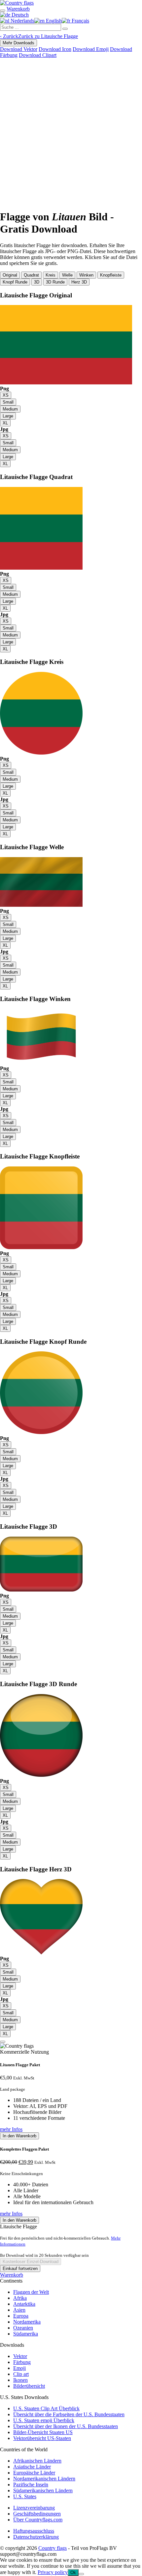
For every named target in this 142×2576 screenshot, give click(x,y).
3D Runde (55, 282)
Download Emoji (91, 49)
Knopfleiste (111, 275)
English (53, 21)
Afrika (20, 2298)
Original (10, 275)
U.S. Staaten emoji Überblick (44, 2420)
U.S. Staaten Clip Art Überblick (46, 2408)
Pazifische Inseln (31, 2485)
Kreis (51, 275)
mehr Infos (11, 2129)
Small (8, 402)
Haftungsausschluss (34, 2531)
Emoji (19, 2368)
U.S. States (25, 2496)
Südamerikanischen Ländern (43, 2490)
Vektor (20, 2356)
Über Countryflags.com (38, 2520)
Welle (67, 275)
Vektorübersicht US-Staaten (42, 2438)
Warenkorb (12, 2275)
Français (80, 21)
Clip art (21, 2374)
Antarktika (24, 2304)
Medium (10, 409)
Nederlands (22, 21)
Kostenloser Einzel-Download (31, 2262)
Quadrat (31, 275)
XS (6, 395)
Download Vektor (19, 49)
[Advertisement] (71, 133)
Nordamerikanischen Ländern (44, 2479)
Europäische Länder (34, 2473)
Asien (19, 2310)
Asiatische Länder (32, 2467)
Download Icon (55, 49)
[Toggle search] (3, 11)
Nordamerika (27, 2322)
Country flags (53, 2548)
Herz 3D (79, 282)
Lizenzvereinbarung (34, 2508)
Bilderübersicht (29, 2386)
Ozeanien (23, 2328)
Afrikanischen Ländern (37, 2461)
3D (37, 282)
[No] (81, 2574)
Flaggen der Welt (31, 2292)
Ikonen (20, 2380)
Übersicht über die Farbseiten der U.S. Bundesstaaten (69, 2414)
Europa (21, 2316)
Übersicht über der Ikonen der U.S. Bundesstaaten (66, 2426)
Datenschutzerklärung (36, 2537)
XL (5, 423)
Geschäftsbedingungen (37, 2514)
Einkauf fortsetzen (20, 2269)
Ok (73, 2573)
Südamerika (26, 2334)
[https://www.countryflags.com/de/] (17, 3)
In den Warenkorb (19, 2136)
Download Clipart (38, 55)
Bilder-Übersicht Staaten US (43, 2432)
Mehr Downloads (18, 43)
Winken (86, 275)
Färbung (22, 2362)
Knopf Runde (15, 282)
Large (8, 416)
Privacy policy (53, 2572)
